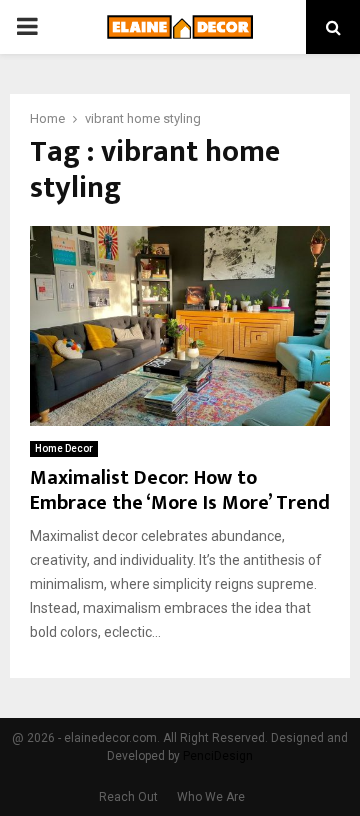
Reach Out (128, 797)
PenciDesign (218, 756)
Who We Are (211, 797)
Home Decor (64, 448)
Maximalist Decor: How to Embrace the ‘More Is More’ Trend (180, 490)
